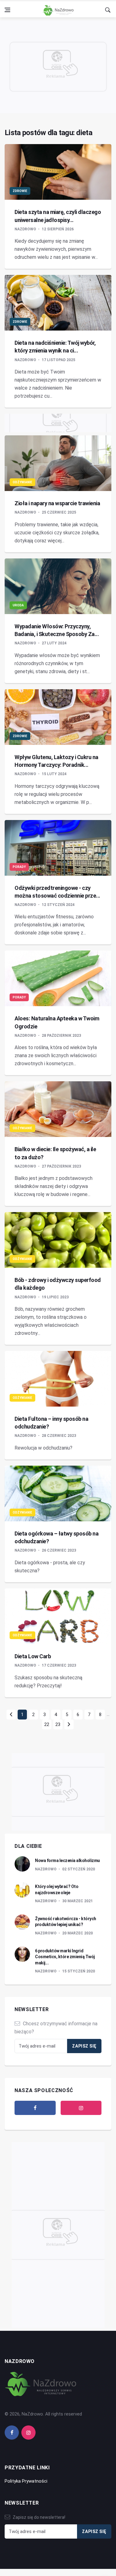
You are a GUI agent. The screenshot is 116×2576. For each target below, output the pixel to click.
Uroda (18, 605)
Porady (19, 867)
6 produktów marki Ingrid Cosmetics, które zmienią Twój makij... (65, 1957)
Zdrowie (20, 191)
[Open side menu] (7, 10)
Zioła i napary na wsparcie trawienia (57, 503)
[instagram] (81, 2108)
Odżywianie (22, 482)
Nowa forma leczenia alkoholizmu (67, 1860)
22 (47, 1724)
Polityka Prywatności (26, 2481)
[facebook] (35, 2108)
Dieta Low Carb (33, 1656)
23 (58, 1724)
